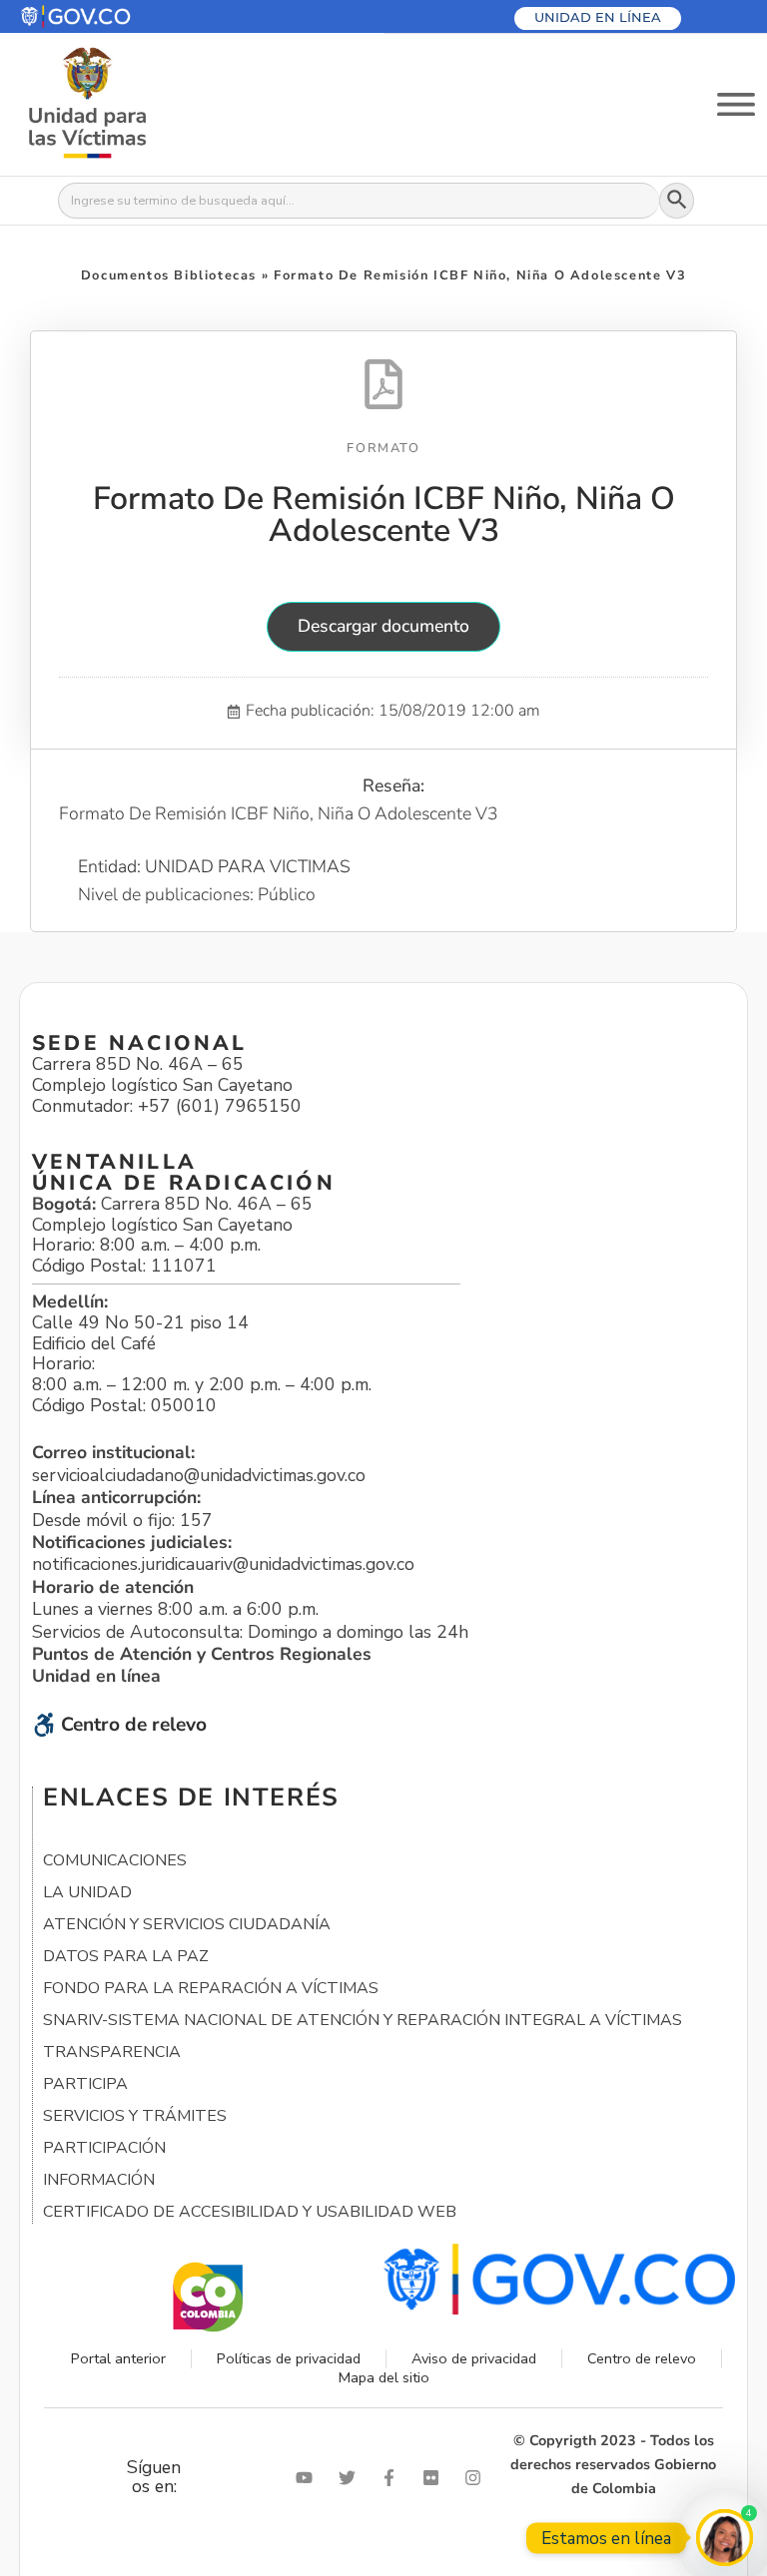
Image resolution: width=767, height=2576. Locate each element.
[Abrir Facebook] (393, 2478)
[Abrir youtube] (309, 2478)
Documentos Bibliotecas (169, 275)
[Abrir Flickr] (435, 2478)
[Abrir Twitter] (352, 2478)
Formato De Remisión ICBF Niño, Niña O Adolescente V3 (384, 515)
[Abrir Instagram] (477, 2478)
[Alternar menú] (736, 104)
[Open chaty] (725, 2538)
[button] (123, 16)
